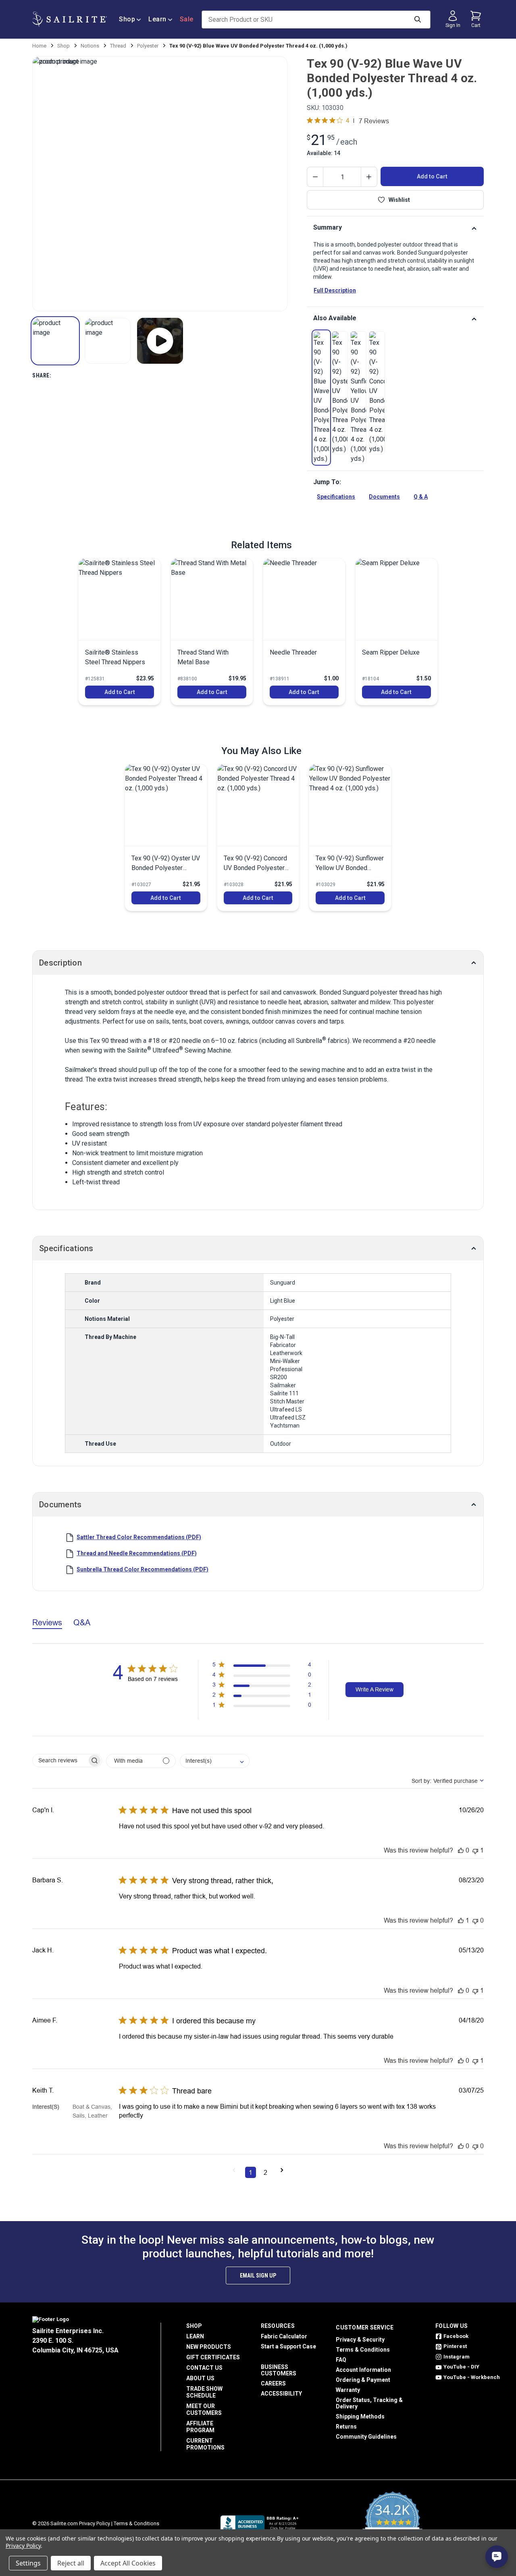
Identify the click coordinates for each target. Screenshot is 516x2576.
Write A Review (375, 1689)
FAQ (341, 2360)
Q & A (421, 497)
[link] (321, 398)
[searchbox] (60, 1761)
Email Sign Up (258, 2276)
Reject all (71, 2563)
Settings (28, 2563)
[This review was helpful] (461, 1850)
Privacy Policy (95, 2523)
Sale (187, 19)
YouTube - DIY (461, 2367)
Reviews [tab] (47, 1622)
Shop (127, 19)
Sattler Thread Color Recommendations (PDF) (139, 1537)
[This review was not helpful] (475, 1850)
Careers (273, 2383)
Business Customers (279, 2370)
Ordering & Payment (363, 2380)
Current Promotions (205, 2444)
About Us (200, 2378)
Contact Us (204, 2368)
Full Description (335, 290)
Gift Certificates (213, 2357)
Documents (384, 497)
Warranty (348, 2390)
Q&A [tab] (82, 1622)
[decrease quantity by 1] (315, 177)
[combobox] (215, 1761)
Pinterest (455, 2346)
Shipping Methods (360, 2416)
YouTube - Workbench (472, 2377)
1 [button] (251, 2172)
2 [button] (265, 2172)
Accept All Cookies (128, 2563)
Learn (157, 19)
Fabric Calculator (284, 2336)
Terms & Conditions (363, 2350)
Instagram (457, 2357)
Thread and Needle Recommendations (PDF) (137, 1553)
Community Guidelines (366, 2437)
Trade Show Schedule (204, 2392)
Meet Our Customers (204, 2409)
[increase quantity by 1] (369, 177)
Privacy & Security (360, 2340)
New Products (209, 2347)
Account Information (363, 2370)
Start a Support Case (288, 2346)
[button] (55, 341)
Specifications (336, 497)
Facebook (456, 2336)
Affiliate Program (200, 2427)
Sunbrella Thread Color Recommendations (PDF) (143, 1569)
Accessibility (281, 2394)
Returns (346, 2427)
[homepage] (70, 19)
